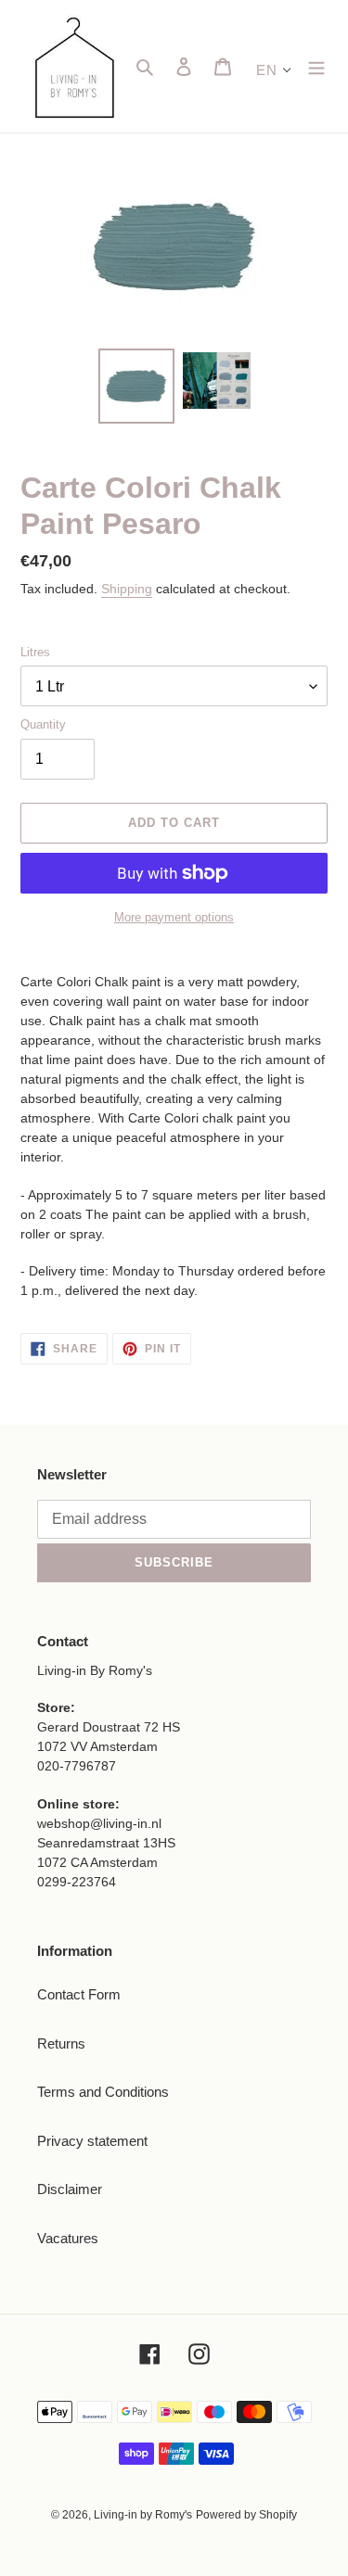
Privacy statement (92, 2141)
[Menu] (316, 66)
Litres (35, 652)
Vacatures (68, 2238)
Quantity (43, 724)
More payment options (174, 917)
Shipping (127, 589)
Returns (61, 2043)
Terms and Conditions (103, 2092)
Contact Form (79, 1994)
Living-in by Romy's (143, 2515)
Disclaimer (70, 2189)
